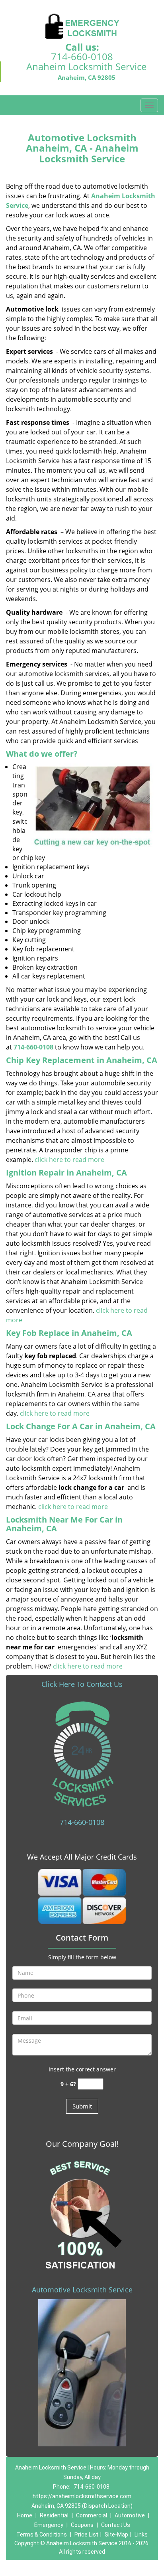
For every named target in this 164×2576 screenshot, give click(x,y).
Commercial (92, 2515)
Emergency (49, 2525)
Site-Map (116, 2535)
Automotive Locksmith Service (82, 2290)
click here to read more (69, 1160)
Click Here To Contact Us (82, 1684)
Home (25, 2515)
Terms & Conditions (42, 2535)
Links (141, 2535)
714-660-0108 (82, 56)
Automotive (130, 2515)
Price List (86, 2535)
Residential (54, 2515)
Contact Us (116, 2525)
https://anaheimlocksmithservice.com (82, 2496)
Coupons (82, 2525)
